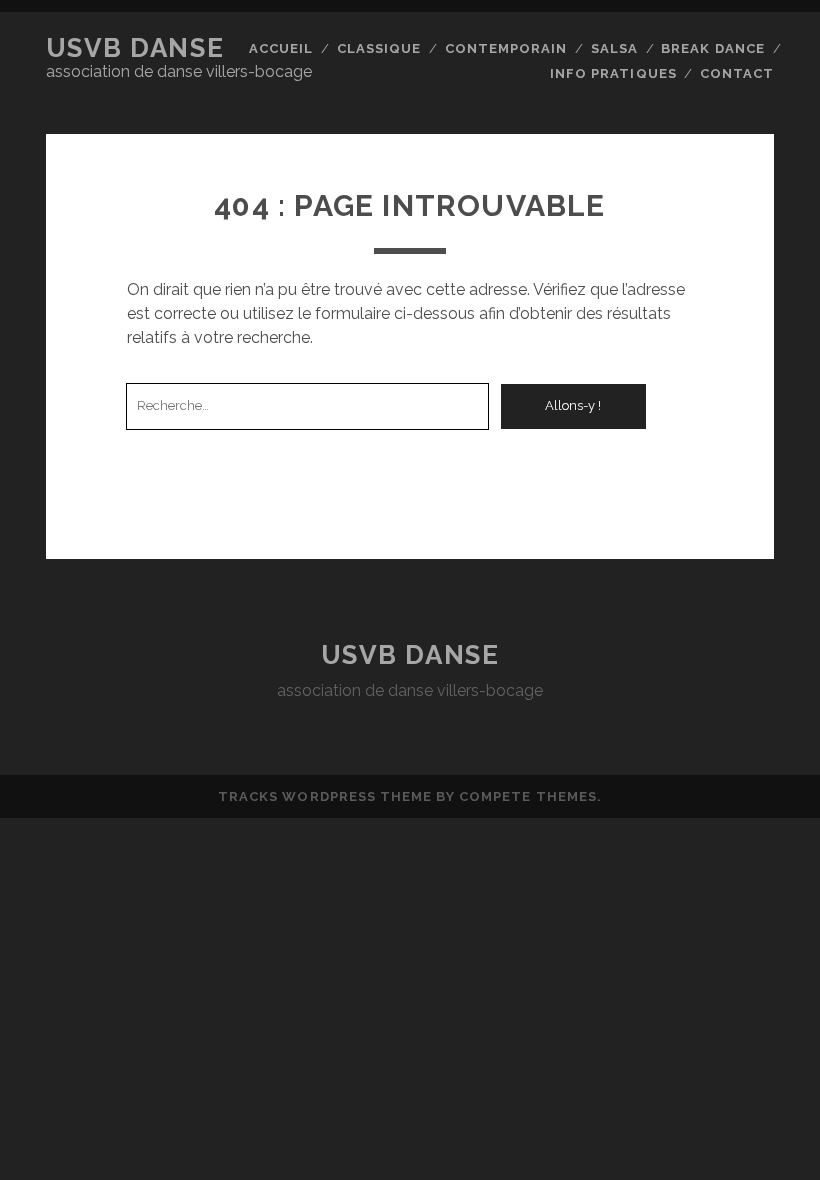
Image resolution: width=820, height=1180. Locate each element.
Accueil (281, 48)
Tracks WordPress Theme (325, 796)
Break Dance (712, 48)
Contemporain (506, 48)
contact (737, 73)
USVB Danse (135, 48)
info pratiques (613, 73)
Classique (379, 48)
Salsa (614, 48)
